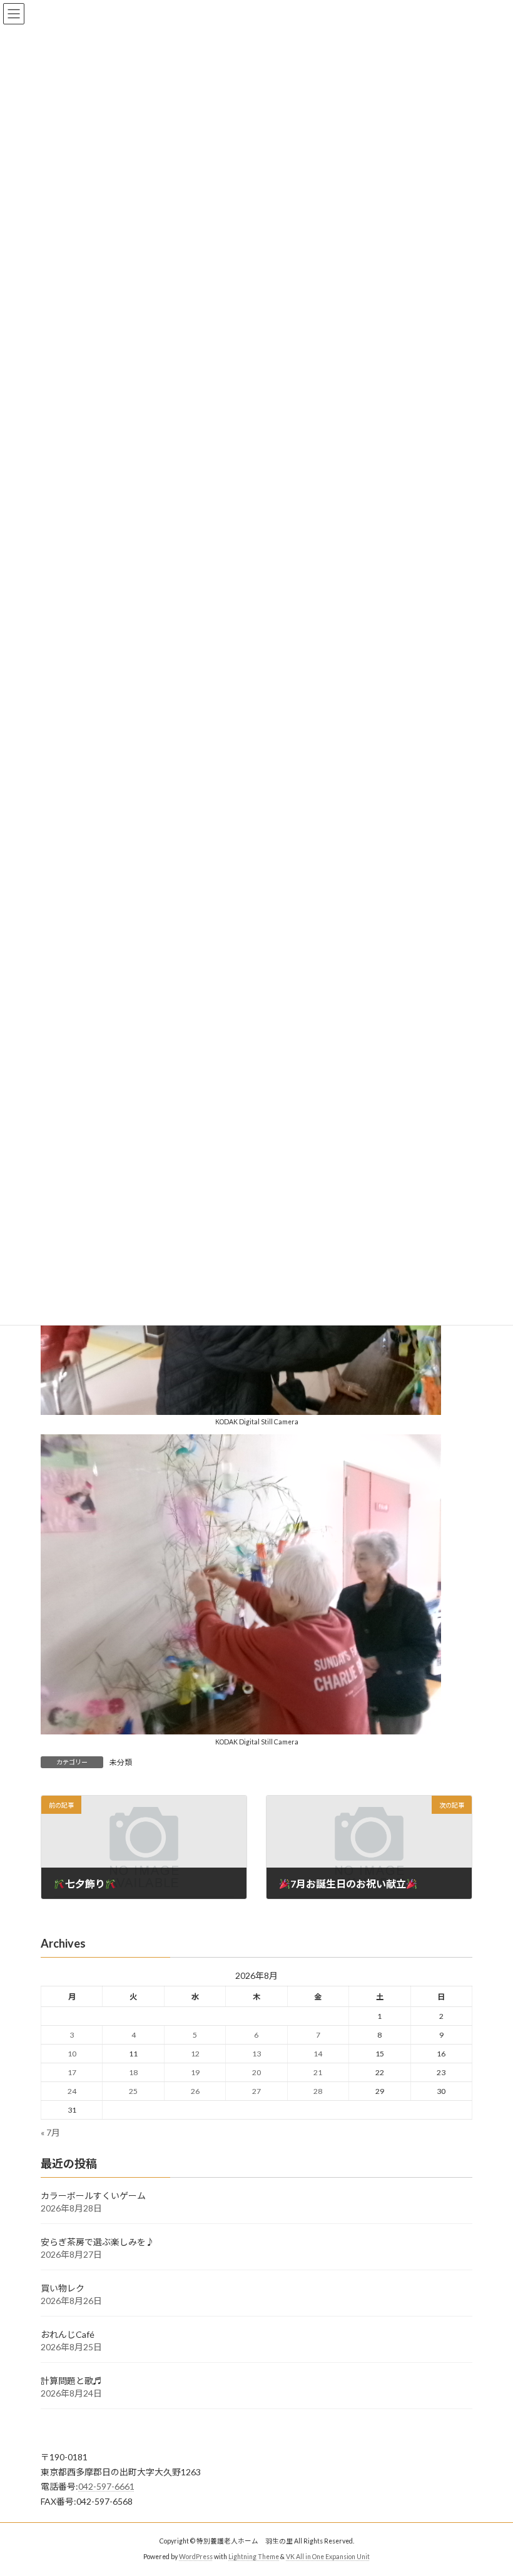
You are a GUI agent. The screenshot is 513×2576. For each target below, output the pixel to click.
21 (318, 2072)
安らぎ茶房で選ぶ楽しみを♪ (98, 2242)
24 (72, 2091)
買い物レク (63, 2288)
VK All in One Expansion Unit (328, 2557)
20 (256, 2072)
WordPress (196, 2557)
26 (195, 2091)
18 (133, 2072)
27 (256, 2091)
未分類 (121, 1762)
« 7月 (50, 2132)
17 (72, 2072)
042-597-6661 (106, 2486)
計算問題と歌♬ (71, 2381)
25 (133, 2091)
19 (195, 2072)
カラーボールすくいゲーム (93, 2196)
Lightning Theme (254, 2557)
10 (72, 2054)
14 (318, 2054)
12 (195, 2054)
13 (256, 2054)
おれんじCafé (68, 2334)
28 (318, 2091)
